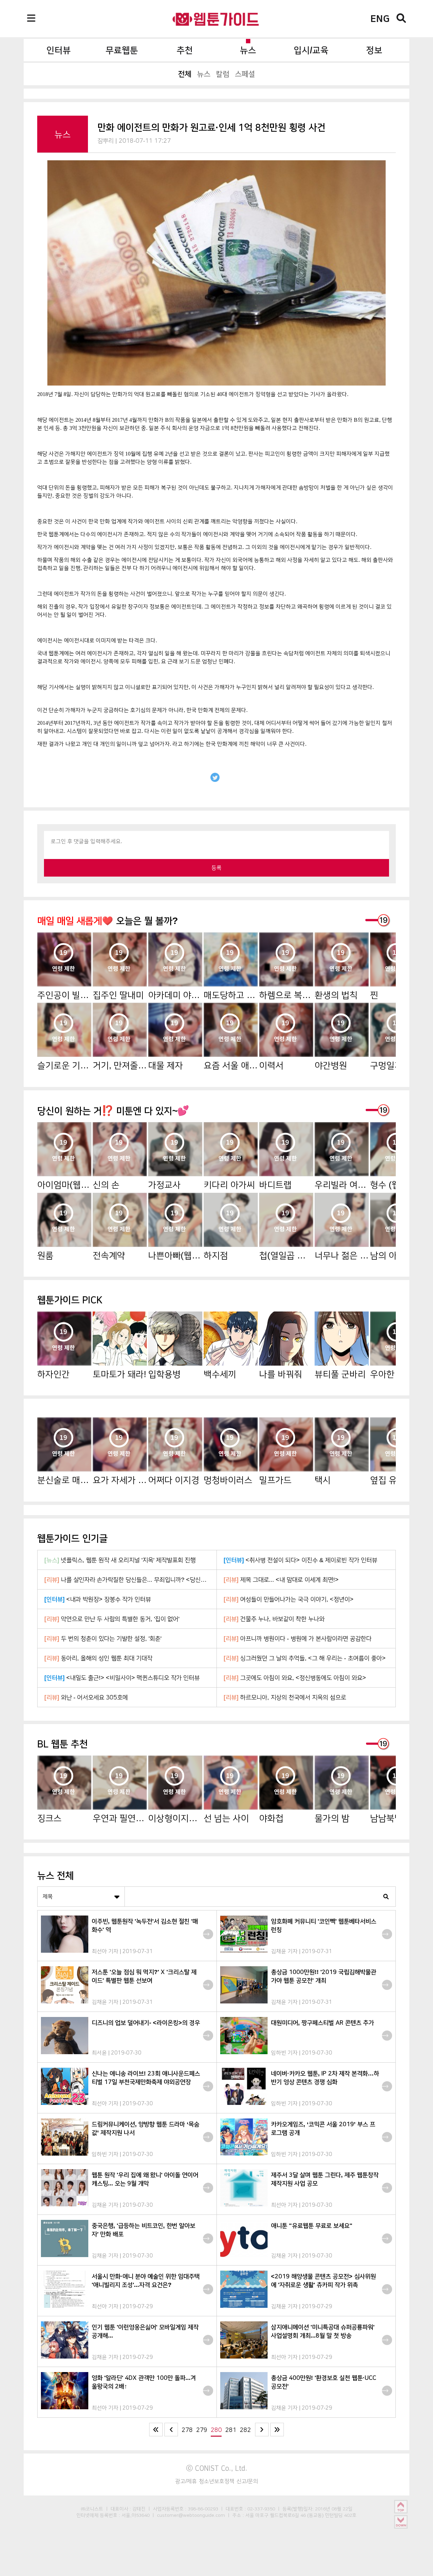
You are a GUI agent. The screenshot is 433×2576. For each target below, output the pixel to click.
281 (231, 2430)
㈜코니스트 (92, 2509)
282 (245, 2430)
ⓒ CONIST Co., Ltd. (217, 2468)
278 (187, 2430)
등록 (216, 868)
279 (202, 2430)
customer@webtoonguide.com (191, 2515)
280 (216, 2430)
